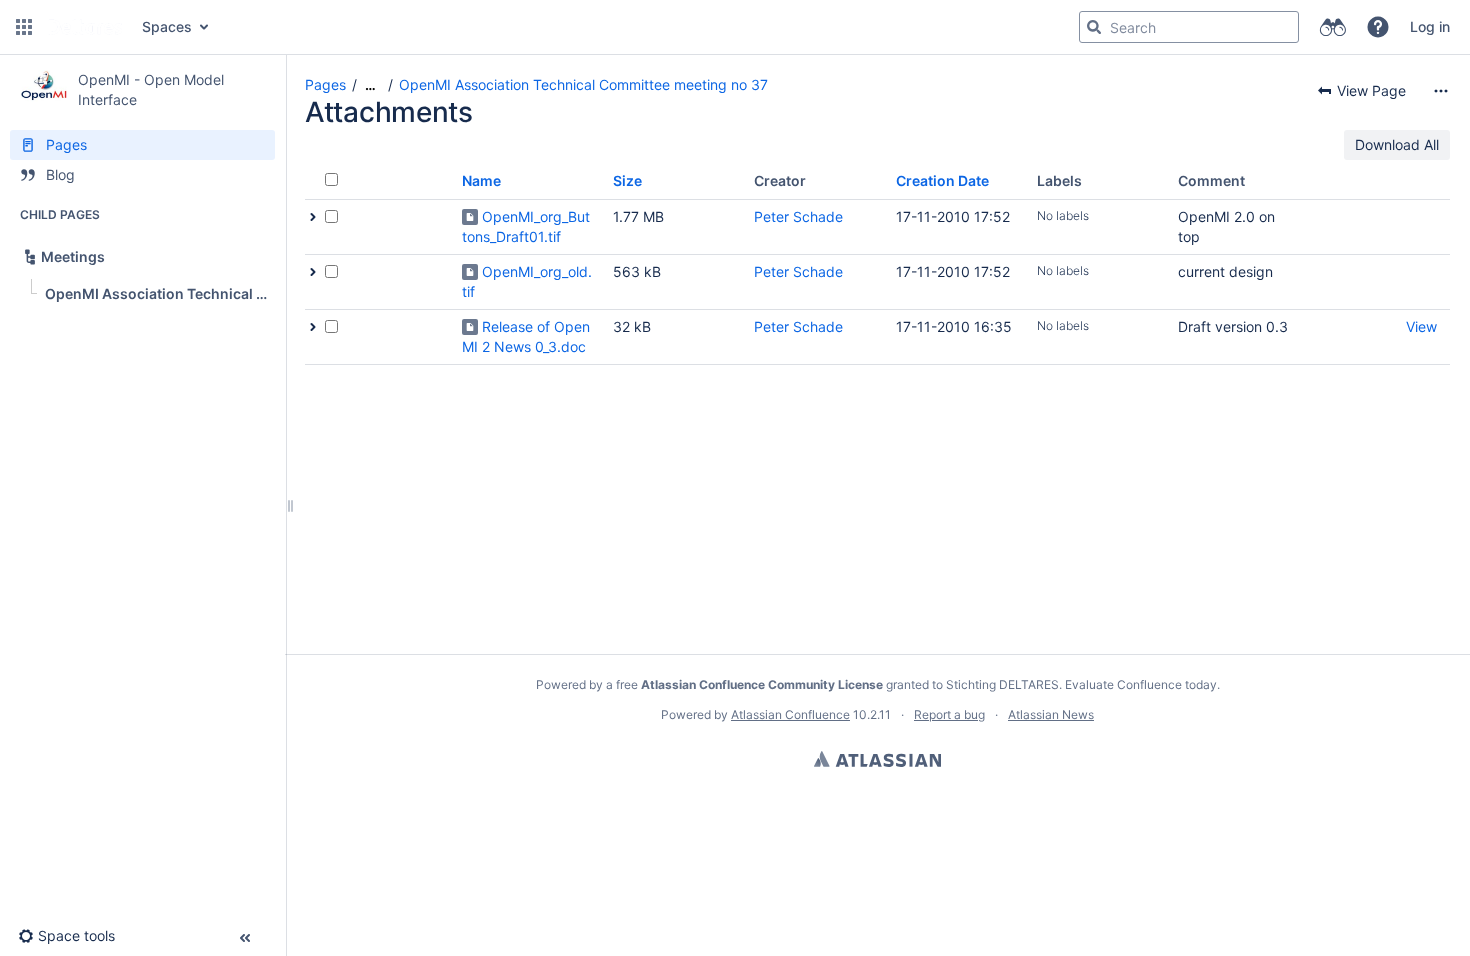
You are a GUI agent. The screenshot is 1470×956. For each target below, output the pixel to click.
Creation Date (942, 180)
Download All (1397, 144)
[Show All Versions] (313, 217)
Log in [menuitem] (1430, 26)
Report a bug (949, 714)
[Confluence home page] (85, 27)
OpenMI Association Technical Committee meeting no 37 (583, 84)
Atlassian (877, 759)
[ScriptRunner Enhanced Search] (1332, 27)
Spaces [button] (167, 26)
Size (627, 180)
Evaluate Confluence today (1141, 684)
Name (481, 180)
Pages (325, 84)
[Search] (1094, 27)
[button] (24, 27)
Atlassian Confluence (790, 714)
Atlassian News (1051, 714)
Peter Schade (798, 216)
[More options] (1441, 91)
